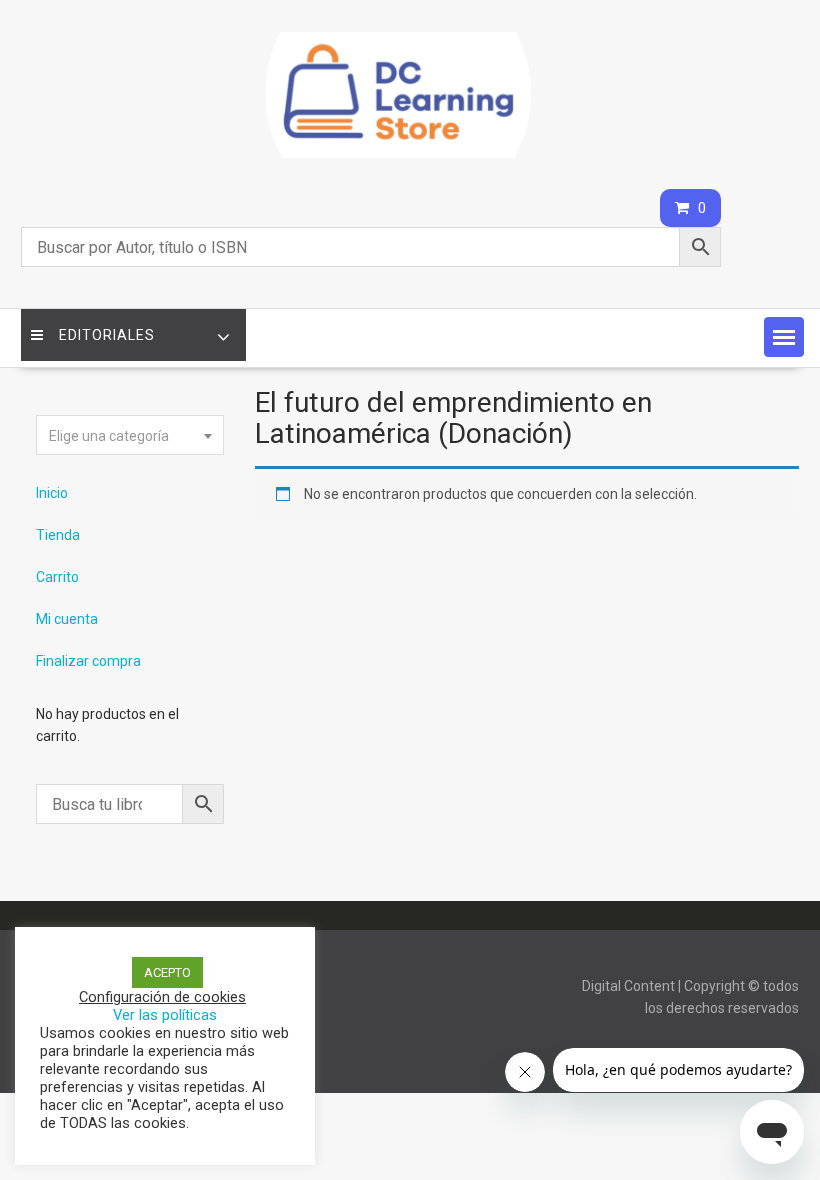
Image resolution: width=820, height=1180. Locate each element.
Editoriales (107, 335)
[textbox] (130, 436)
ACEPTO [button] (167, 972)
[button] (784, 337)
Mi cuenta (67, 619)
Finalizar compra (88, 661)
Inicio (52, 493)
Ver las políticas (165, 1015)
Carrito (57, 577)
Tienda (58, 535)
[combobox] (130, 435)
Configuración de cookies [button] (162, 997)
